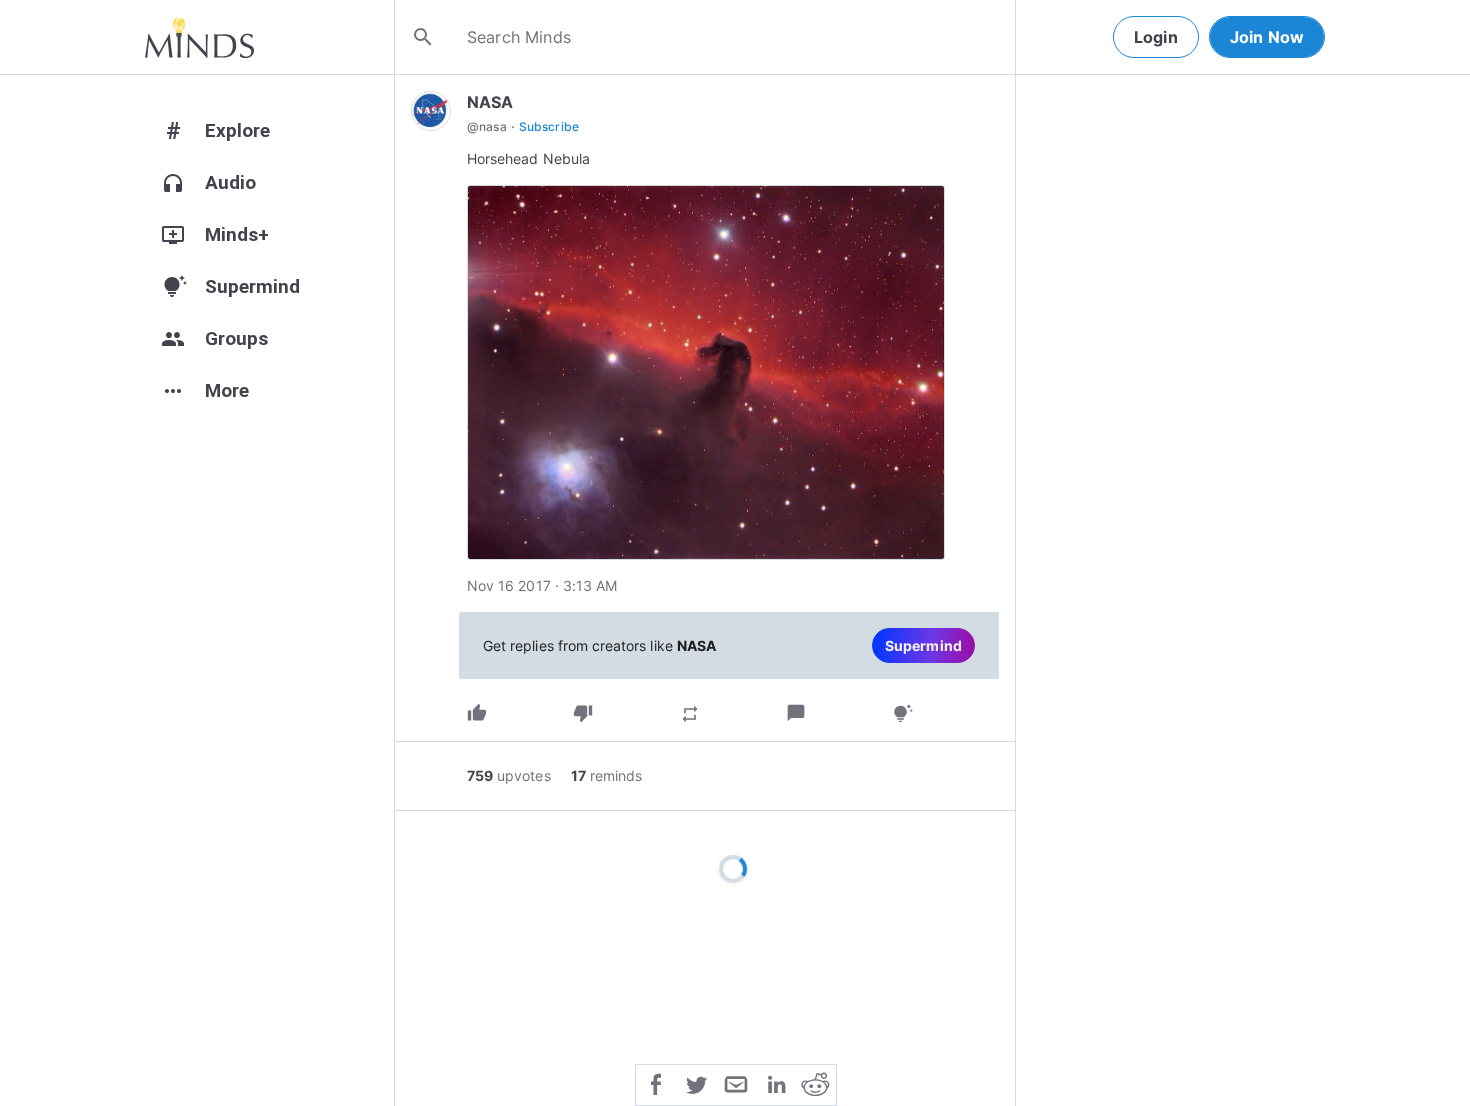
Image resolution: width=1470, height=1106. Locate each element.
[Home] (199, 37)
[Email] (736, 1083)
